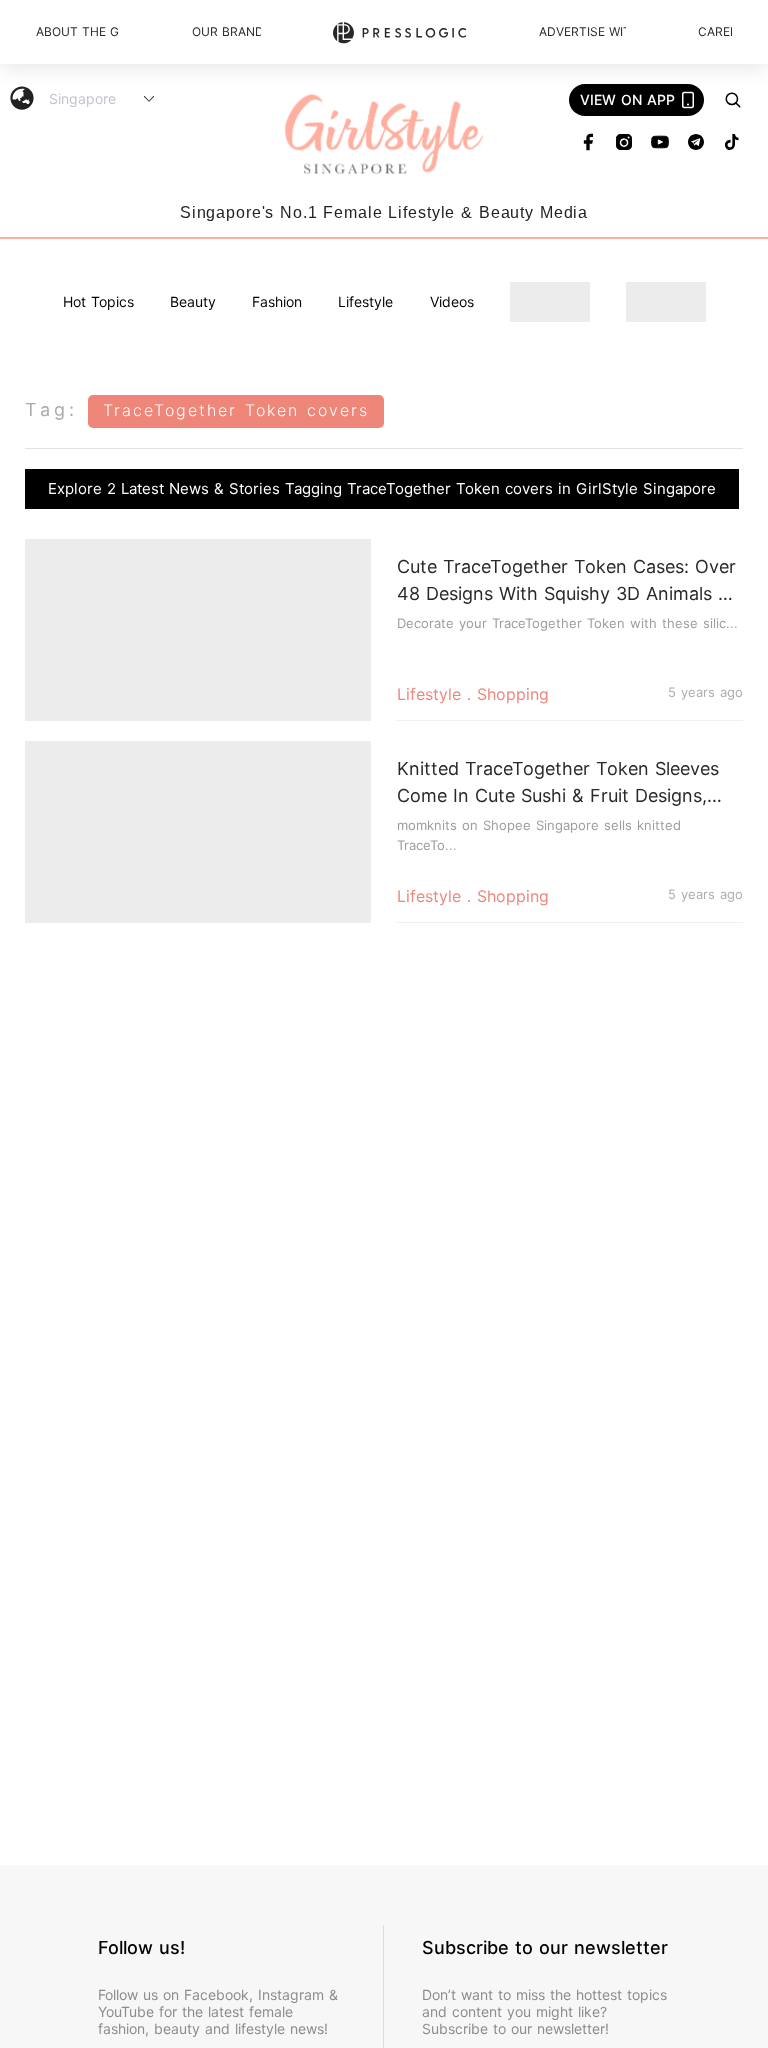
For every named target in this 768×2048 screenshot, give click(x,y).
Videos (452, 301)
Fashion (277, 301)
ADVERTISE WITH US (582, 31)
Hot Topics (98, 301)
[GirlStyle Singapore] (384, 135)
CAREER (715, 31)
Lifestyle (365, 301)
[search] (733, 100)
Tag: (51, 409)
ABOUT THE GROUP (78, 31)
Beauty (193, 301)
